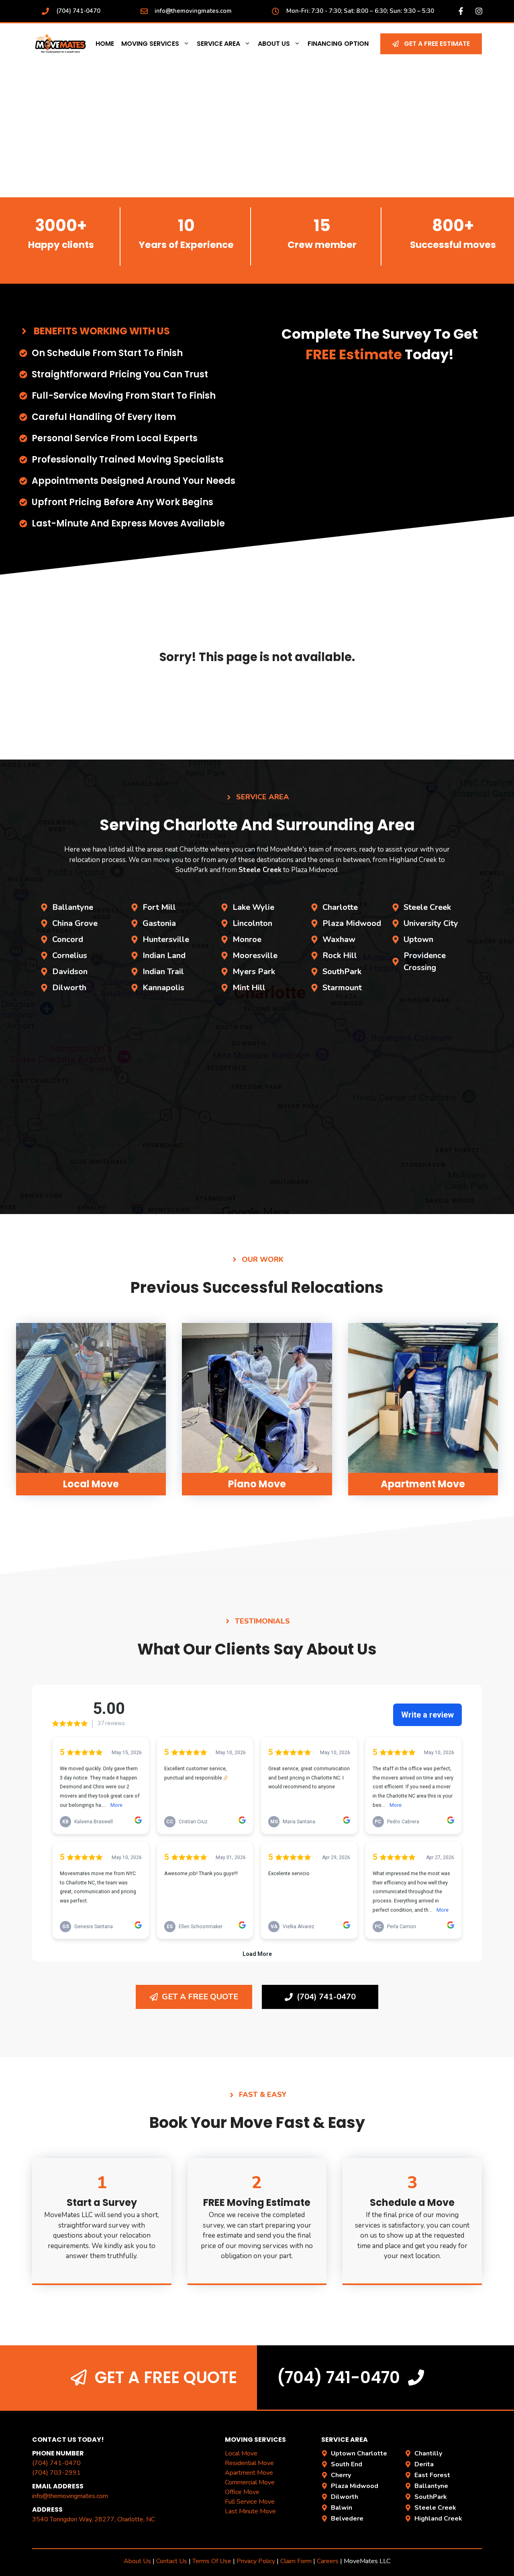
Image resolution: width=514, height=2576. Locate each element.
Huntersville (166, 939)
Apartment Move (249, 2473)
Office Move (242, 2492)
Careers (328, 2561)
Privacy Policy (256, 2561)
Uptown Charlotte (359, 2453)
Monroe (247, 939)
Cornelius (70, 955)
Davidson (70, 972)
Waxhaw (339, 939)
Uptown (418, 939)
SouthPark (342, 972)
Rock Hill (340, 955)
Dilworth (69, 988)
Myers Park (254, 972)
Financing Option (338, 44)
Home (105, 44)
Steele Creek (427, 907)
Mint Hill (249, 988)
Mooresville (255, 955)
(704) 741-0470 (78, 11)
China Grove (75, 923)
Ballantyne (73, 907)
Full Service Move (250, 2502)
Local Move (241, 2453)
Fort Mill (159, 907)
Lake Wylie (253, 907)
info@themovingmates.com (193, 11)
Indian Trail (163, 972)
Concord (68, 939)
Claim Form (297, 2561)
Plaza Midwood (352, 923)
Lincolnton (252, 923)
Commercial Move (250, 2482)
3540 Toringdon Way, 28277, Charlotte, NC (94, 2519)
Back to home (257, 701)
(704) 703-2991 (56, 2473)
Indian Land (164, 955)
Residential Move (249, 2463)
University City (431, 923)
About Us (274, 44)
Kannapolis (163, 988)
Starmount (342, 988)
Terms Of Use (212, 2561)
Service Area (218, 44)
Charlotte (340, 907)
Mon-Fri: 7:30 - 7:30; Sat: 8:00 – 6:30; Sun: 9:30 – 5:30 (360, 11)
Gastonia (159, 923)
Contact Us (172, 2561)
